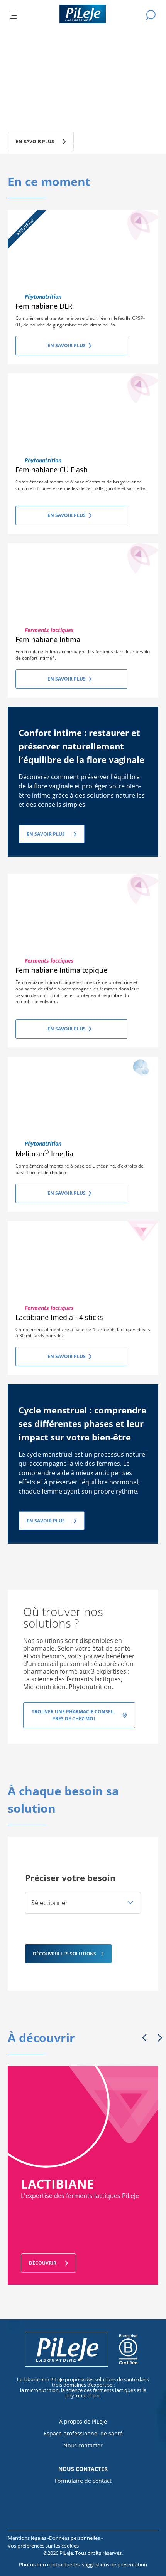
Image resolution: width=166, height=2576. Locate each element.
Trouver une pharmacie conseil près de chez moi (73, 1715)
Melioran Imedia (44, 1154)
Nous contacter (83, 2445)
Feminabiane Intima (48, 639)
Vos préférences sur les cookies (43, 2546)
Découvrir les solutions (64, 1954)
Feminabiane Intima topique (61, 970)
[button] (83, 1903)
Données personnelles (75, 2538)
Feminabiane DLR (44, 306)
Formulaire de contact (83, 2481)
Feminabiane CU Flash (52, 470)
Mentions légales (28, 2538)
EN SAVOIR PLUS (46, 834)
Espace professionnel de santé (83, 2433)
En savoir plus (67, 345)
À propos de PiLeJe (83, 2421)
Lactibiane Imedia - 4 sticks (59, 1317)
